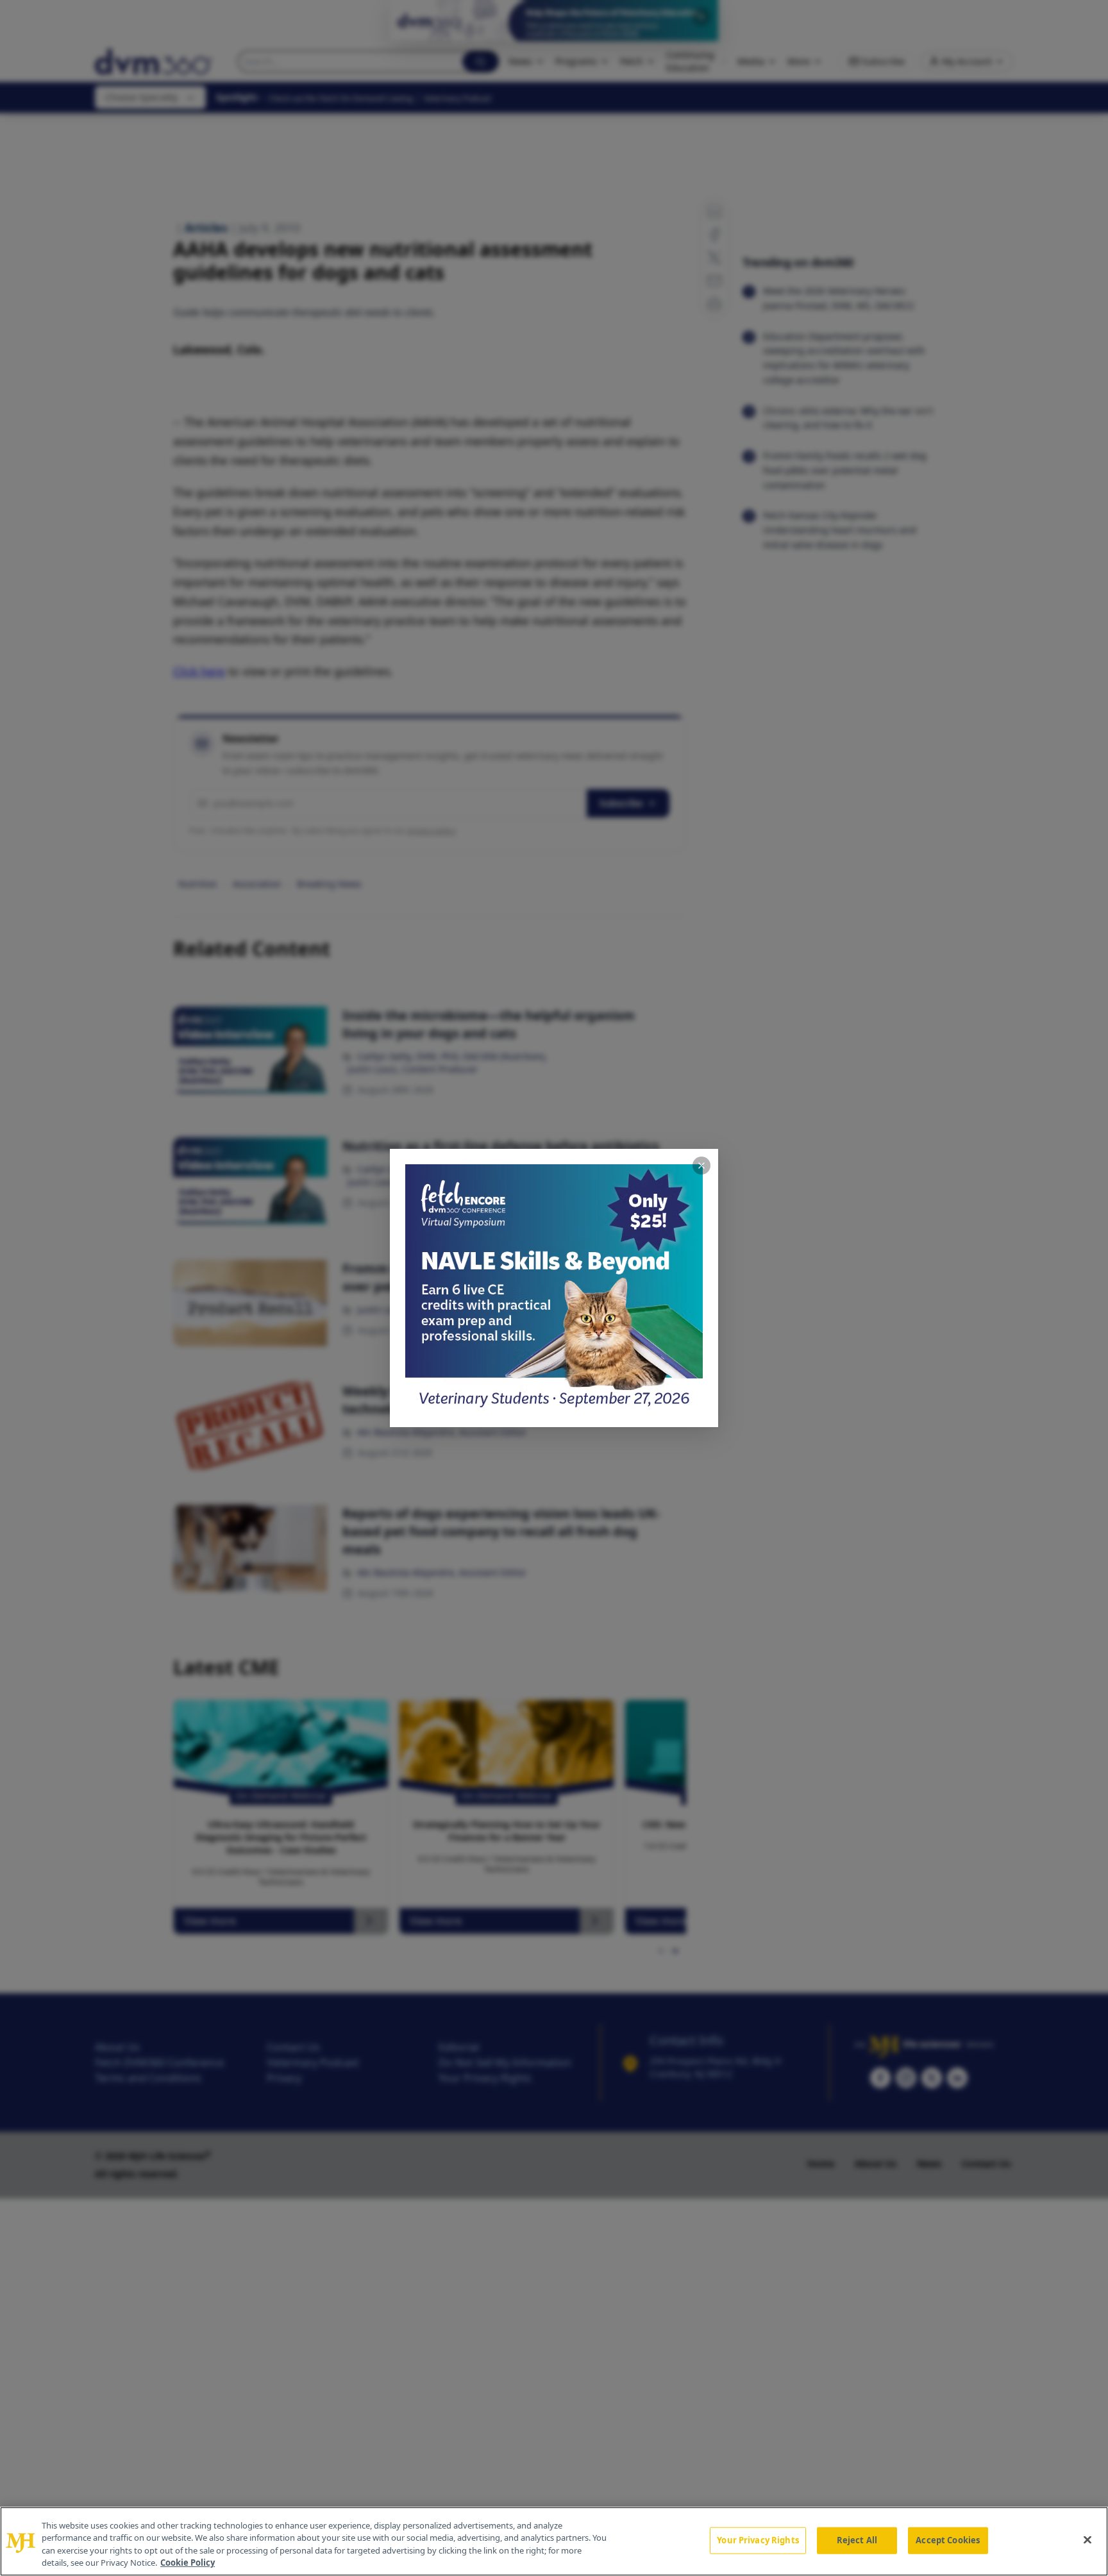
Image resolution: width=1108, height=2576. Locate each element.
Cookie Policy (188, 2563)
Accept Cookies (948, 2540)
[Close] (1087, 2539)
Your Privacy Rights (758, 2540)
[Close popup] (701, 1166)
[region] (554, 2541)
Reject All (857, 2540)
